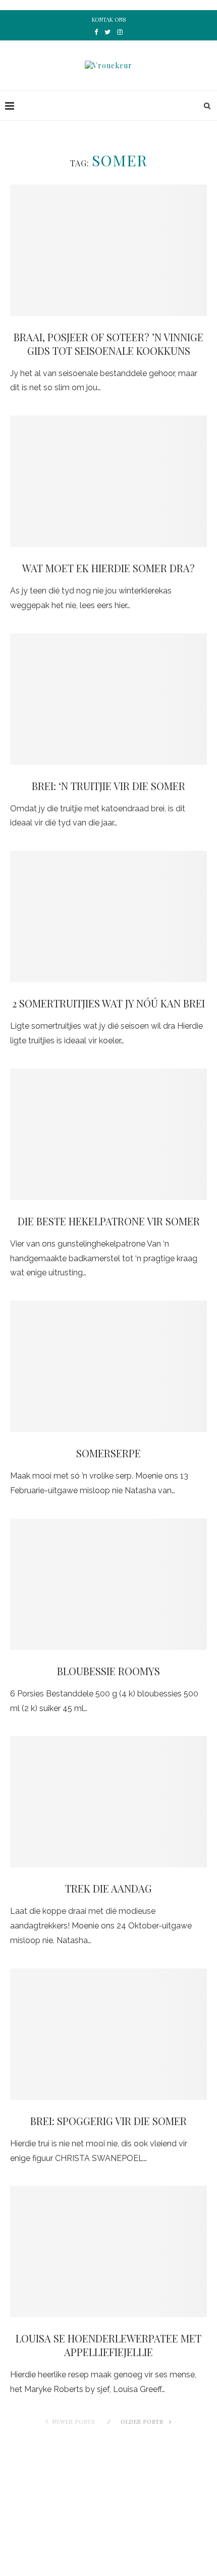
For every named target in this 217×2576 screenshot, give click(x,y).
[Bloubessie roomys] (108, 1584)
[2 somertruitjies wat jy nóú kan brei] (108, 916)
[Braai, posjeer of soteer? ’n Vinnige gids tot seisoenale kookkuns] (108, 250)
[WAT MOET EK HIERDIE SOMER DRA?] (108, 481)
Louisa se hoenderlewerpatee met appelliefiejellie (108, 2345)
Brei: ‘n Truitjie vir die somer (108, 786)
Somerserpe (108, 1453)
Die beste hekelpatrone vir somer (109, 1221)
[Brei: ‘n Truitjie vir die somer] (108, 699)
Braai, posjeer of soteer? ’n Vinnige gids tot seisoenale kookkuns (108, 344)
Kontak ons (109, 19)
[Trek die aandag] (108, 1802)
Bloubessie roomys (108, 1671)
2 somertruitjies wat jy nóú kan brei (108, 1003)
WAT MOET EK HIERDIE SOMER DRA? (108, 568)
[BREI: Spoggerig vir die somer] (108, 2034)
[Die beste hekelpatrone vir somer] (108, 1134)
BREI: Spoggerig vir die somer (108, 2121)
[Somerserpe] (108, 1366)
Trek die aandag (108, 1888)
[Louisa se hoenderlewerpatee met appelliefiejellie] (108, 2251)
